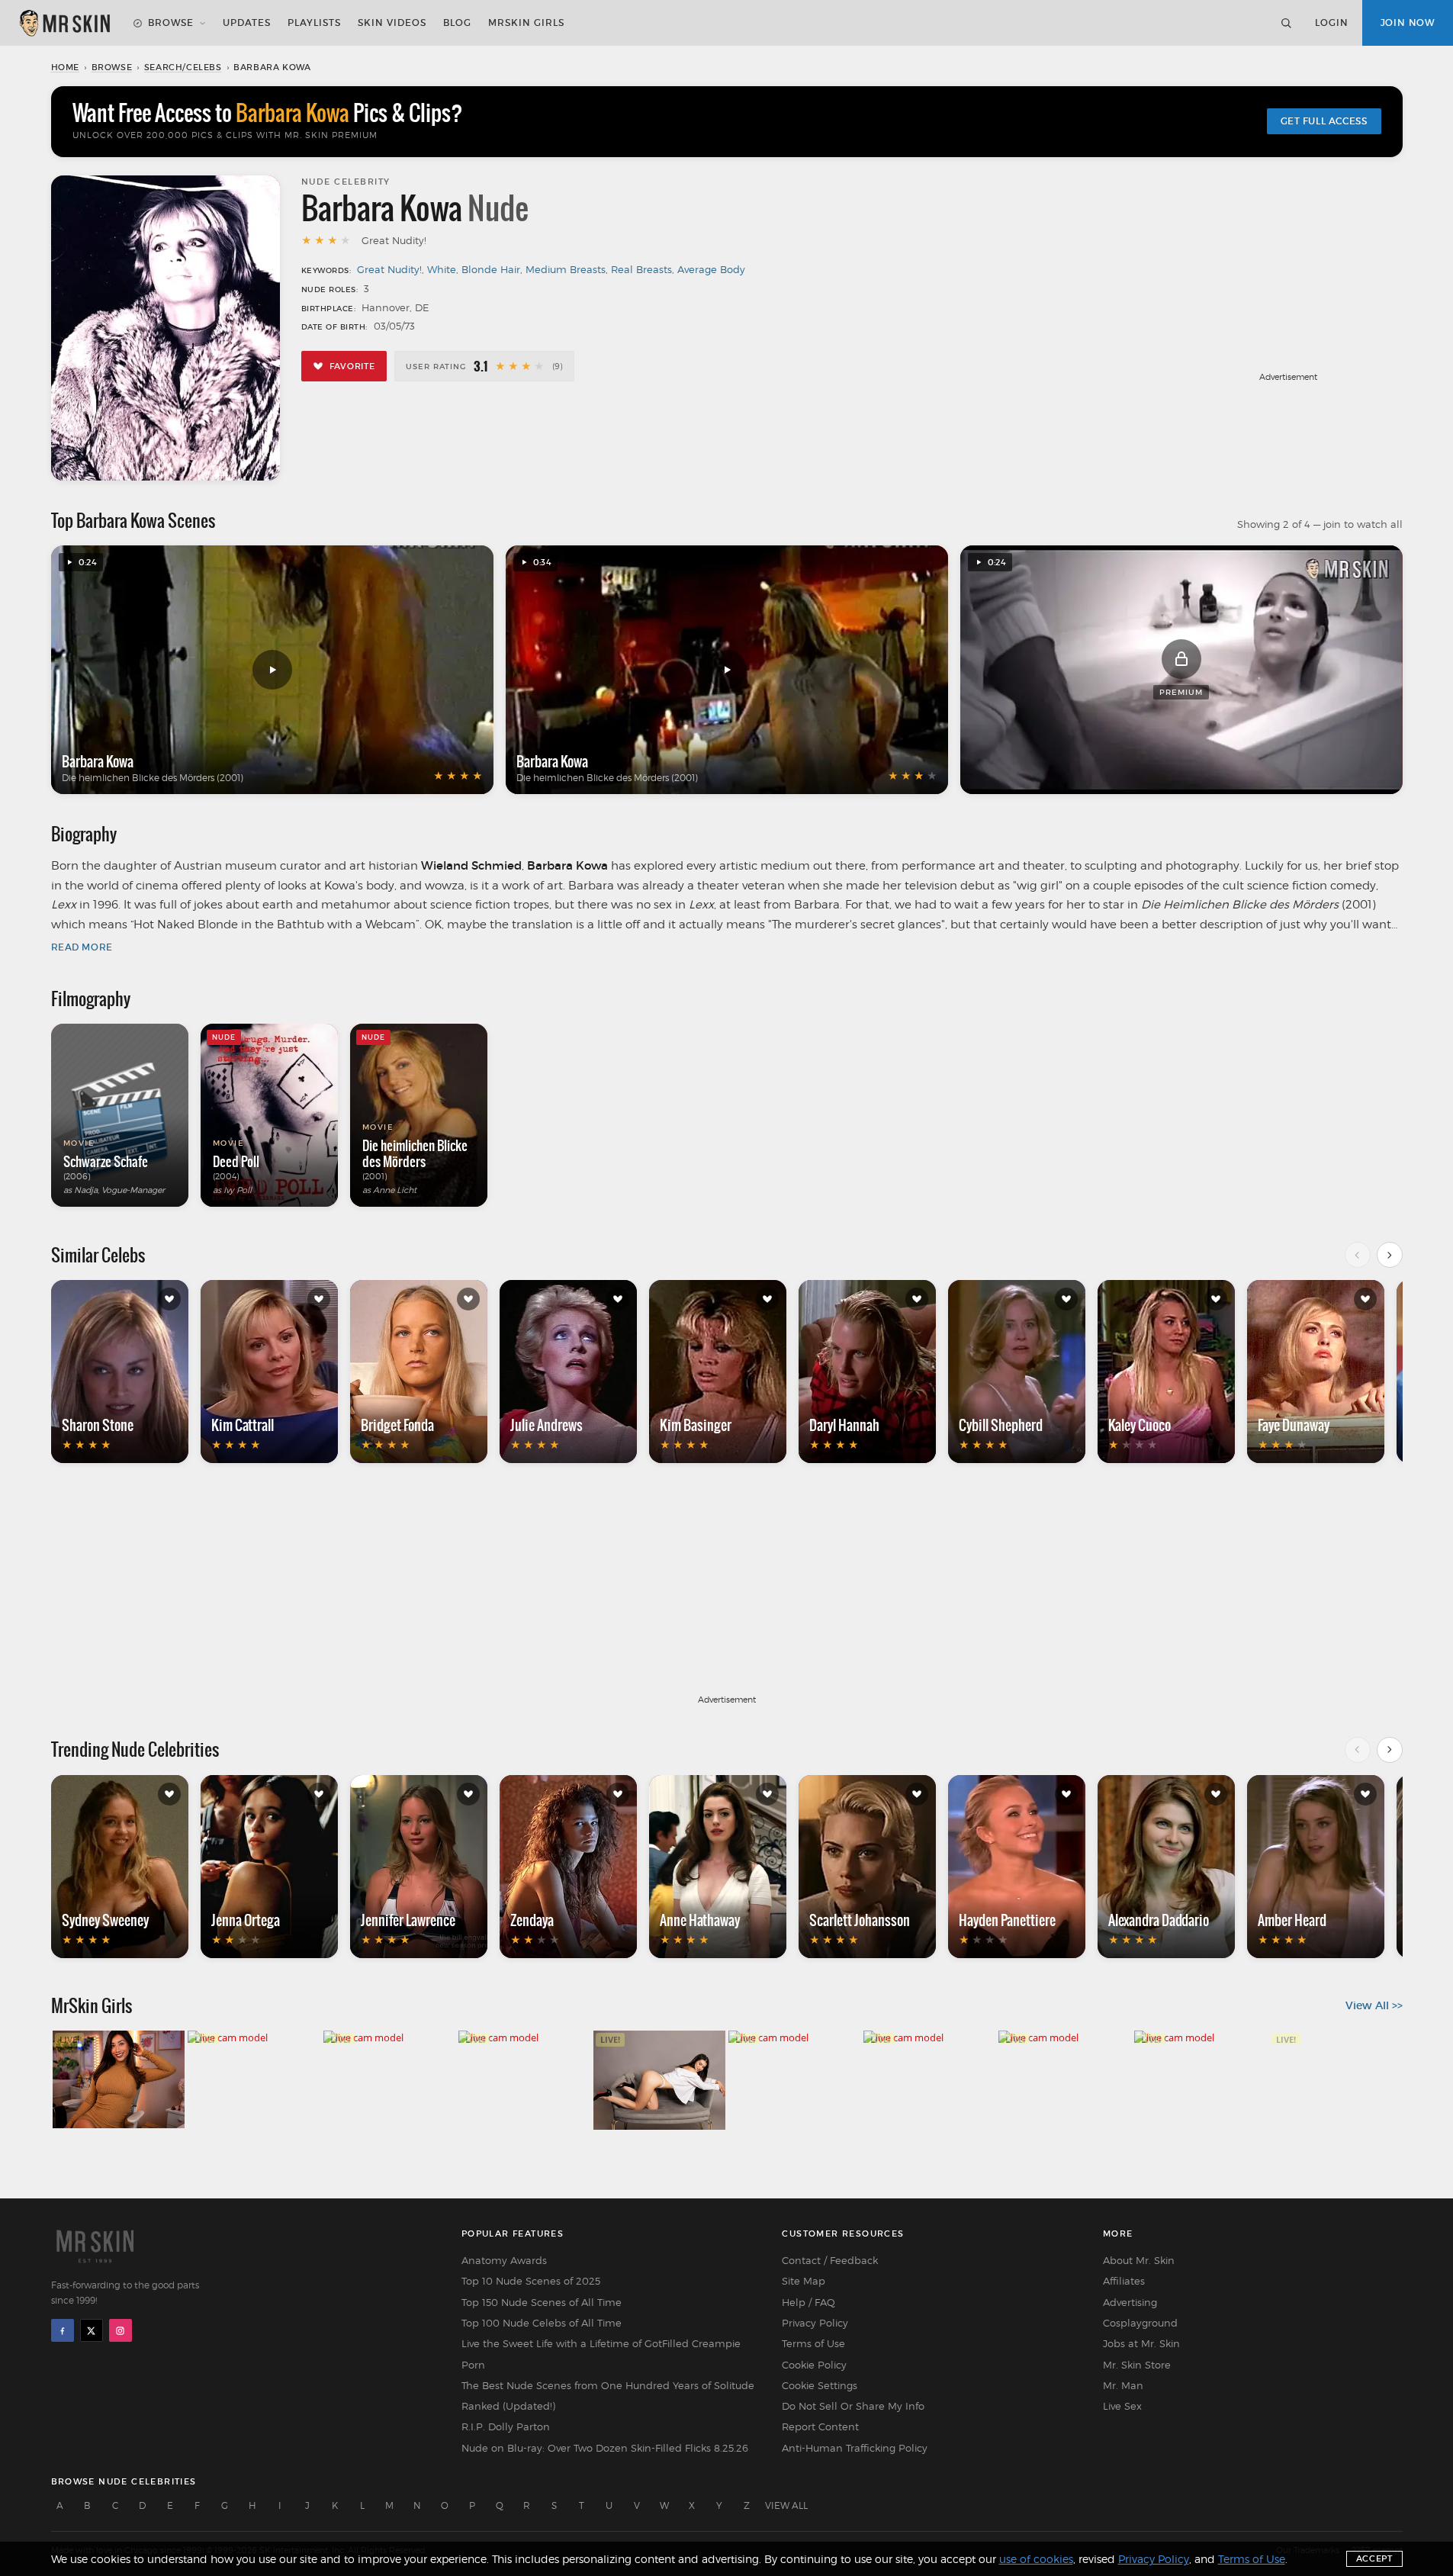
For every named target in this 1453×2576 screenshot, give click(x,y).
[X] (92, 2330)
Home (65, 67)
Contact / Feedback (830, 2260)
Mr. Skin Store (1137, 2365)
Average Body (711, 269)
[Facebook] (63, 2330)
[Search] (1286, 23)
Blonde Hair (491, 269)
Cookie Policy (814, 2365)
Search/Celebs (183, 67)
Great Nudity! (389, 269)
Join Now (1408, 23)
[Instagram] (121, 2330)
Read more (82, 947)
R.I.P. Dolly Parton (506, 2426)
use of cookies (1036, 2559)
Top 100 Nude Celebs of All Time (542, 2323)
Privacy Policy (815, 2323)
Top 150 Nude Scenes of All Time (542, 2302)
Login (1332, 23)
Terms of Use (813, 2343)
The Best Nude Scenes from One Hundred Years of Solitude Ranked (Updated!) (608, 2396)
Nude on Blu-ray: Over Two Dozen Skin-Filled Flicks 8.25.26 (605, 2448)
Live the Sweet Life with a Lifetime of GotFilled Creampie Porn (601, 2354)
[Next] (1390, 1255)
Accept (1374, 2558)
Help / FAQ (808, 2302)
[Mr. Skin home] (64, 23)
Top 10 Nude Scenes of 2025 (531, 2281)
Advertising (1130, 2302)
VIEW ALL (786, 2505)
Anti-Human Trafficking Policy (855, 2448)
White (442, 269)
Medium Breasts (566, 269)
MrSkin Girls (526, 23)
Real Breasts (641, 269)
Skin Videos (392, 23)
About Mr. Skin (1139, 2260)
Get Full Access (1324, 121)
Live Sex (1122, 2406)
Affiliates (1124, 2281)
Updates (247, 23)
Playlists (314, 23)
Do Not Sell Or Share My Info (853, 2406)
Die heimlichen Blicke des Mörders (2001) (153, 778)
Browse (171, 23)
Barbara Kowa (98, 761)
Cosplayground (1140, 2323)
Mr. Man (1123, 2385)
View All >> (1374, 2005)
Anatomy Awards (504, 2260)
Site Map (804, 2281)
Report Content (820, 2426)
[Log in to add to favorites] (169, 1299)
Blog (457, 23)
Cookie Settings (820, 2385)
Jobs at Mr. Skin (1141, 2343)
